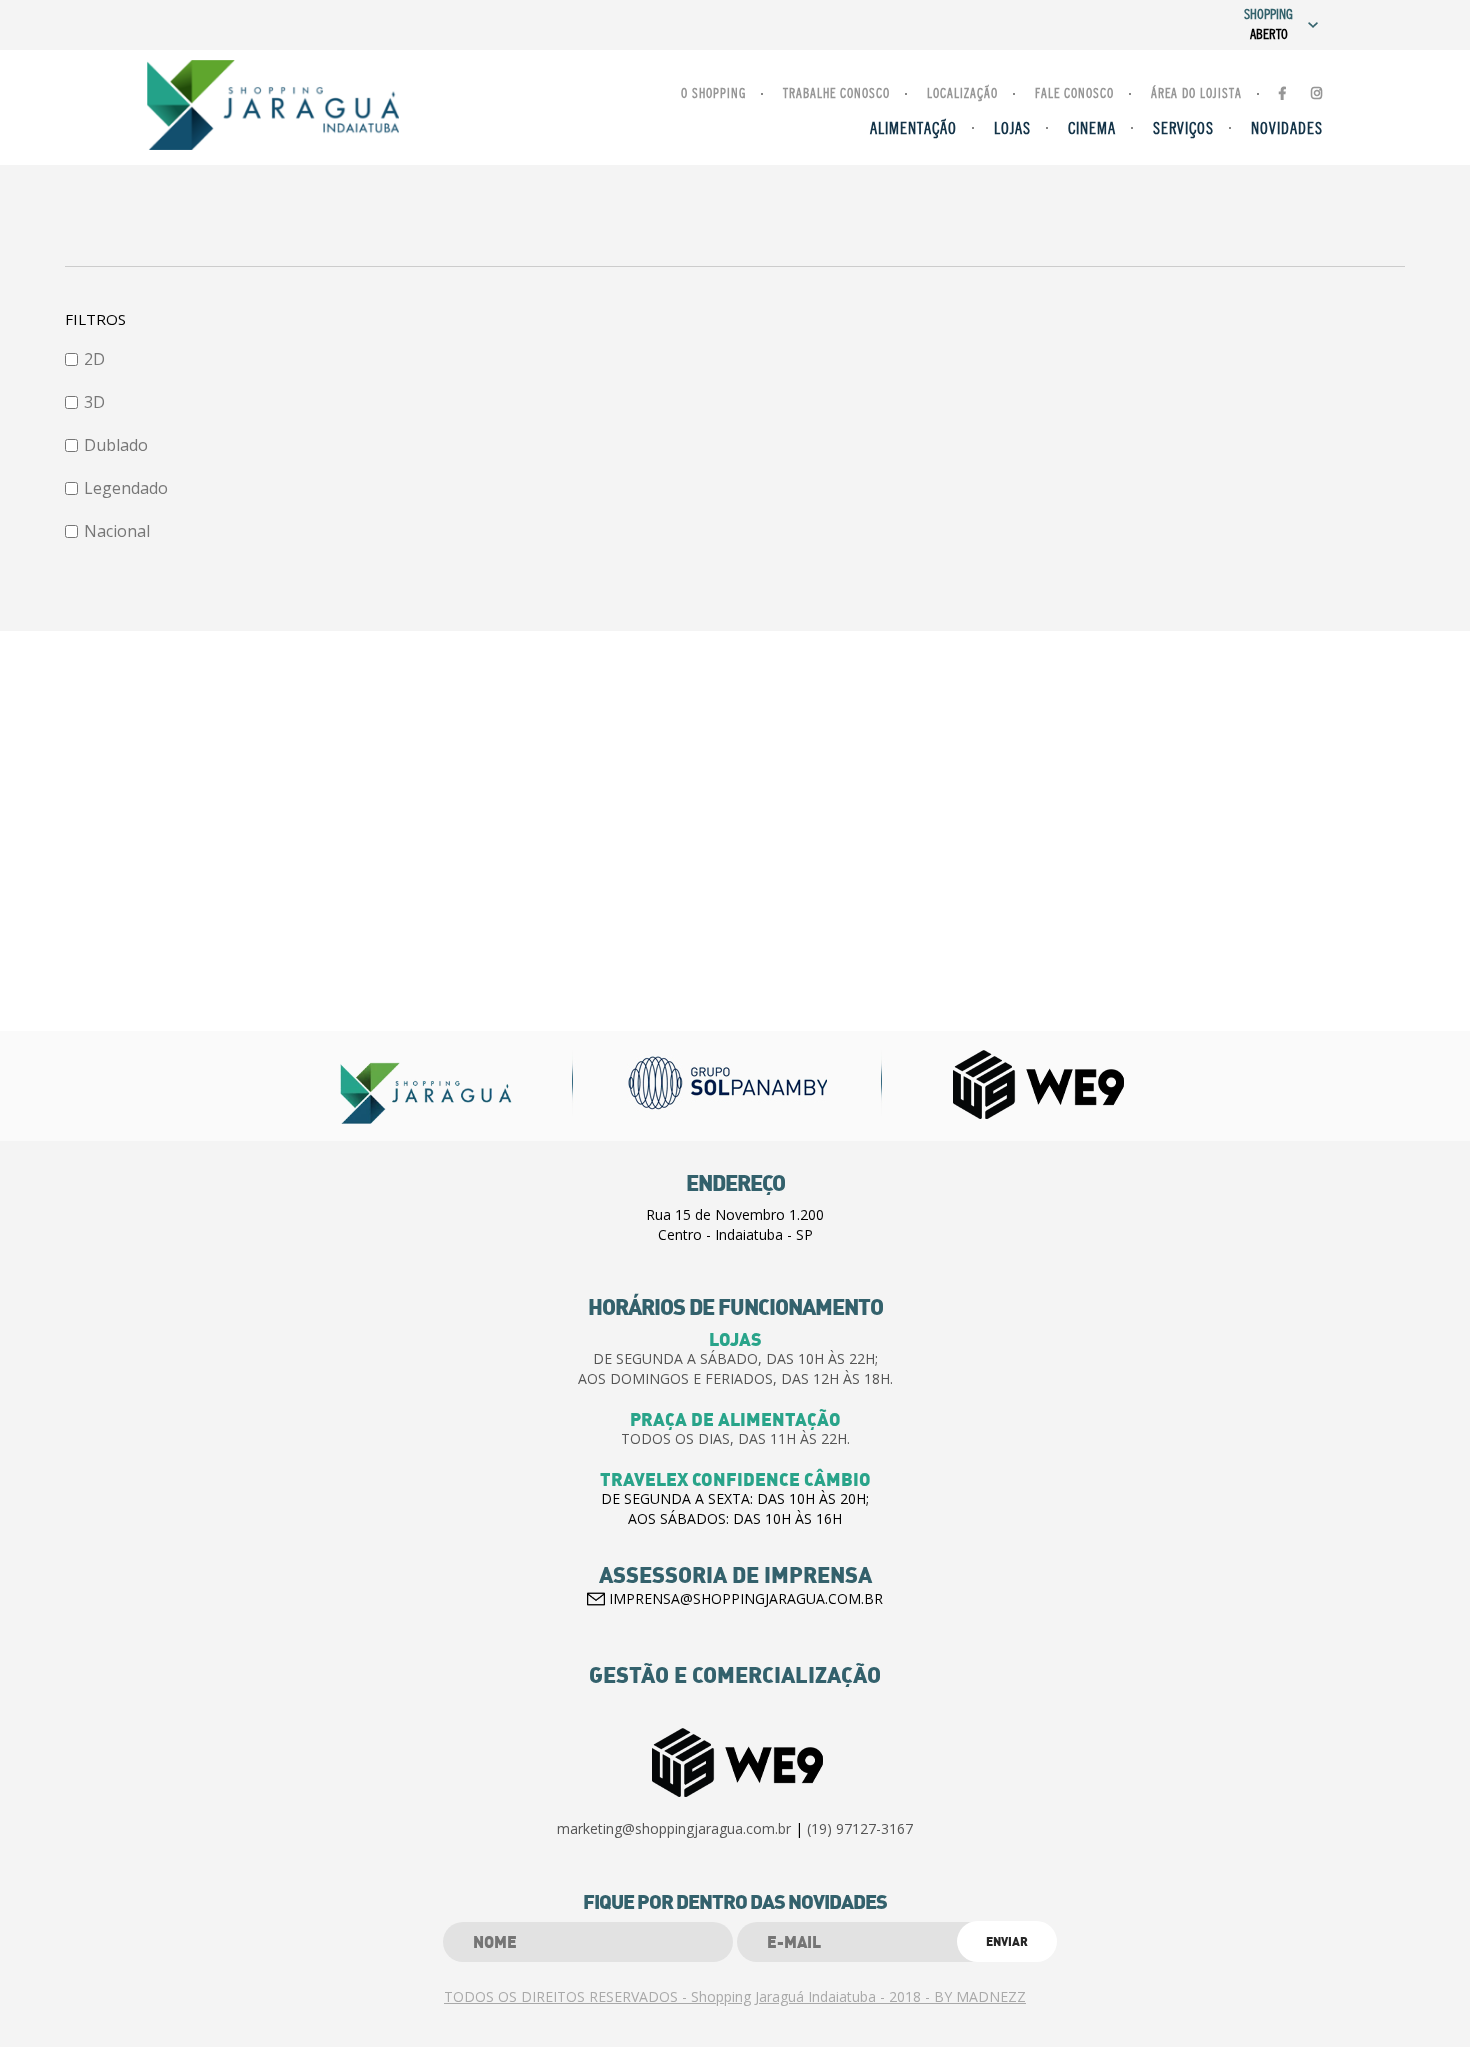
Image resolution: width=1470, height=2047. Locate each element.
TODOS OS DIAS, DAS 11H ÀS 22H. (735, 1438)
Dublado (116, 445)
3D (94, 402)
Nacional (117, 531)
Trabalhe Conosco (836, 94)
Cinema (1092, 130)
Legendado (126, 488)
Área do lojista (1196, 94)
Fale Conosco (1074, 94)
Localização (962, 94)
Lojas (1012, 130)
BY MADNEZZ (980, 1996)
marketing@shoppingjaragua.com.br (674, 1828)
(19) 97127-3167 (860, 1828)
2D (94, 359)
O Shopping (713, 94)
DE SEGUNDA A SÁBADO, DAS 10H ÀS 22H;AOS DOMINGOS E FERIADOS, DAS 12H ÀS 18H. (735, 1368)
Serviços (1183, 130)
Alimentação (913, 130)
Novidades (1287, 130)
